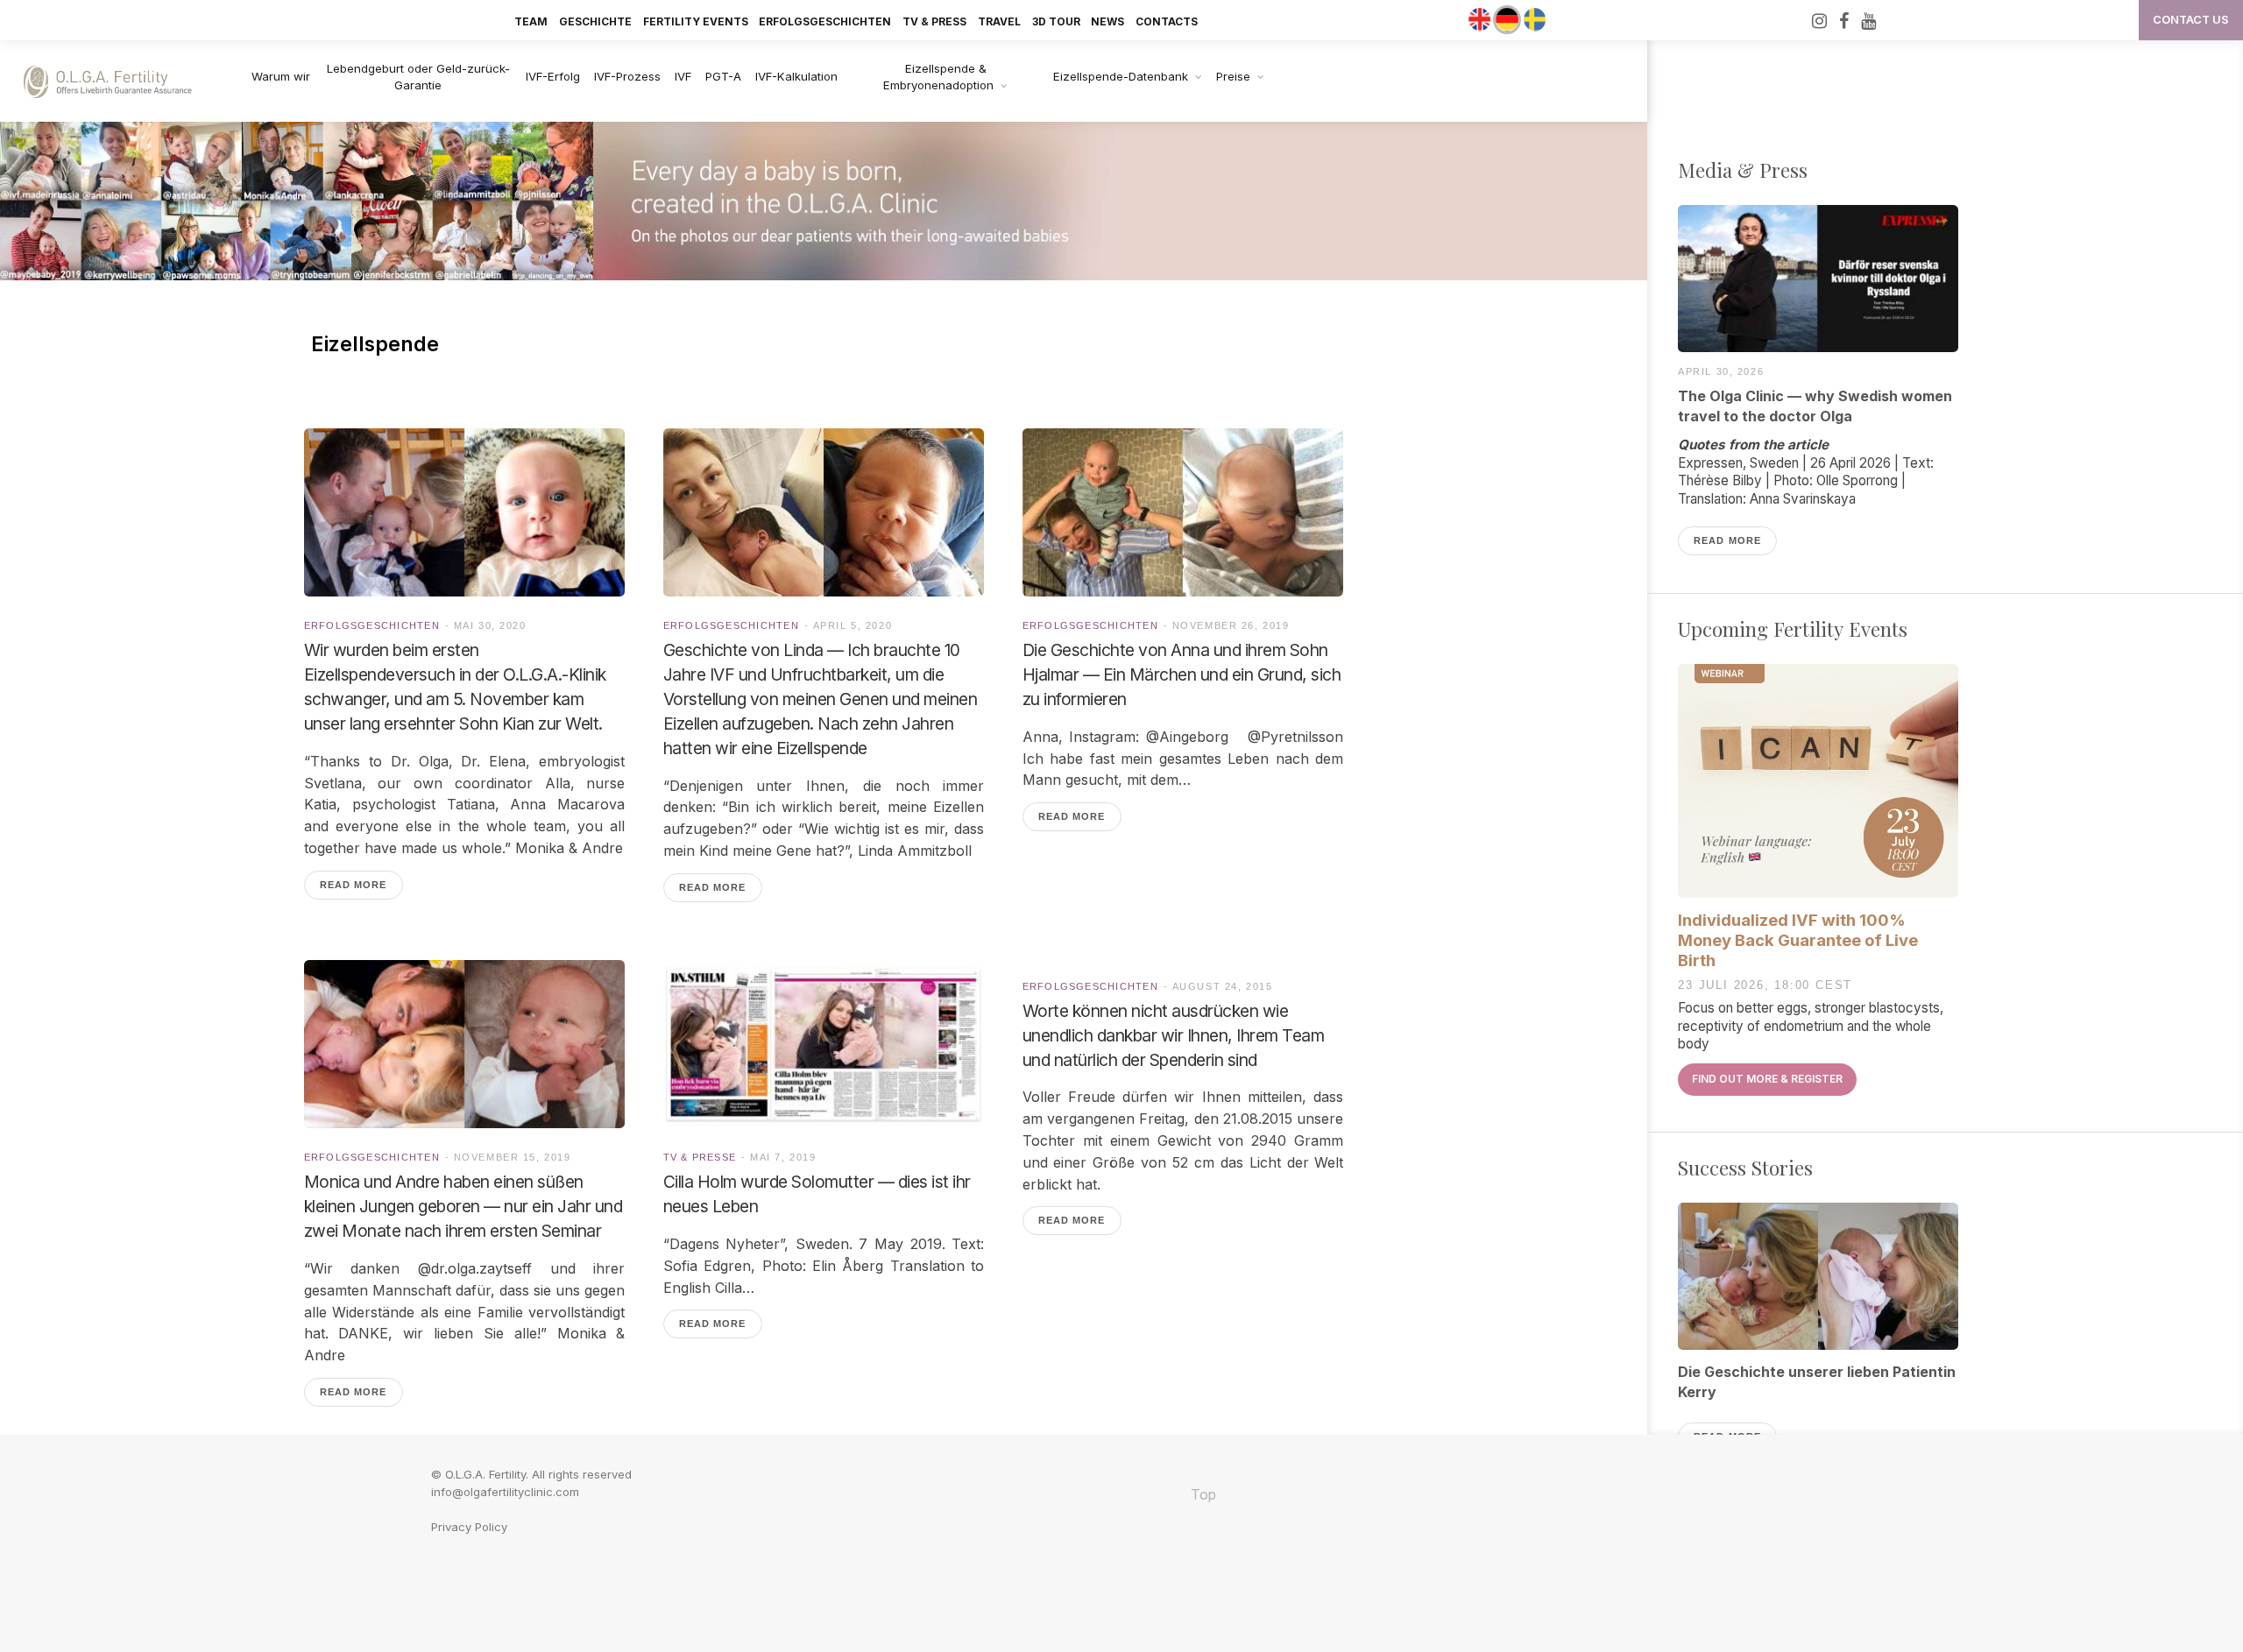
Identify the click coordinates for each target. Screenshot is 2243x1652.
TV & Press (934, 21)
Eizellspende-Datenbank (1121, 76)
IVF (683, 76)
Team (531, 21)
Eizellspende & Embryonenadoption (938, 77)
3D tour (1056, 21)
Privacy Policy (469, 1527)
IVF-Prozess (627, 76)
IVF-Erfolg (553, 76)
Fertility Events (696, 21)
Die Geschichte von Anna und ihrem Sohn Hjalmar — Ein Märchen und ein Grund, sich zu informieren (1182, 674)
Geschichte (595, 21)
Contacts (1167, 21)
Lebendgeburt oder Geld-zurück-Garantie (418, 77)
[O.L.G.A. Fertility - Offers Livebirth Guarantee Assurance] (117, 82)
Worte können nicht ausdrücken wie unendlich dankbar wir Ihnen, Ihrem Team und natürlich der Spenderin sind (1174, 1035)
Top (1202, 1494)
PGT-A (723, 76)
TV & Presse (700, 1157)
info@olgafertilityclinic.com (505, 1492)
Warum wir (281, 76)
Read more (354, 885)
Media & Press (1743, 170)
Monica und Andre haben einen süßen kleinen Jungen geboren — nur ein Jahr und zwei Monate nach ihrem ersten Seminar (463, 1206)
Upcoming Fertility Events (1793, 629)
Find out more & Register (1767, 1079)
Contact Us (2191, 20)
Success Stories (1745, 1168)
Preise (1233, 76)
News (1107, 21)
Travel (999, 21)
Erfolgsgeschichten (825, 21)
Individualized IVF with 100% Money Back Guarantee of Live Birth (1798, 940)
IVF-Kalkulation (796, 76)
